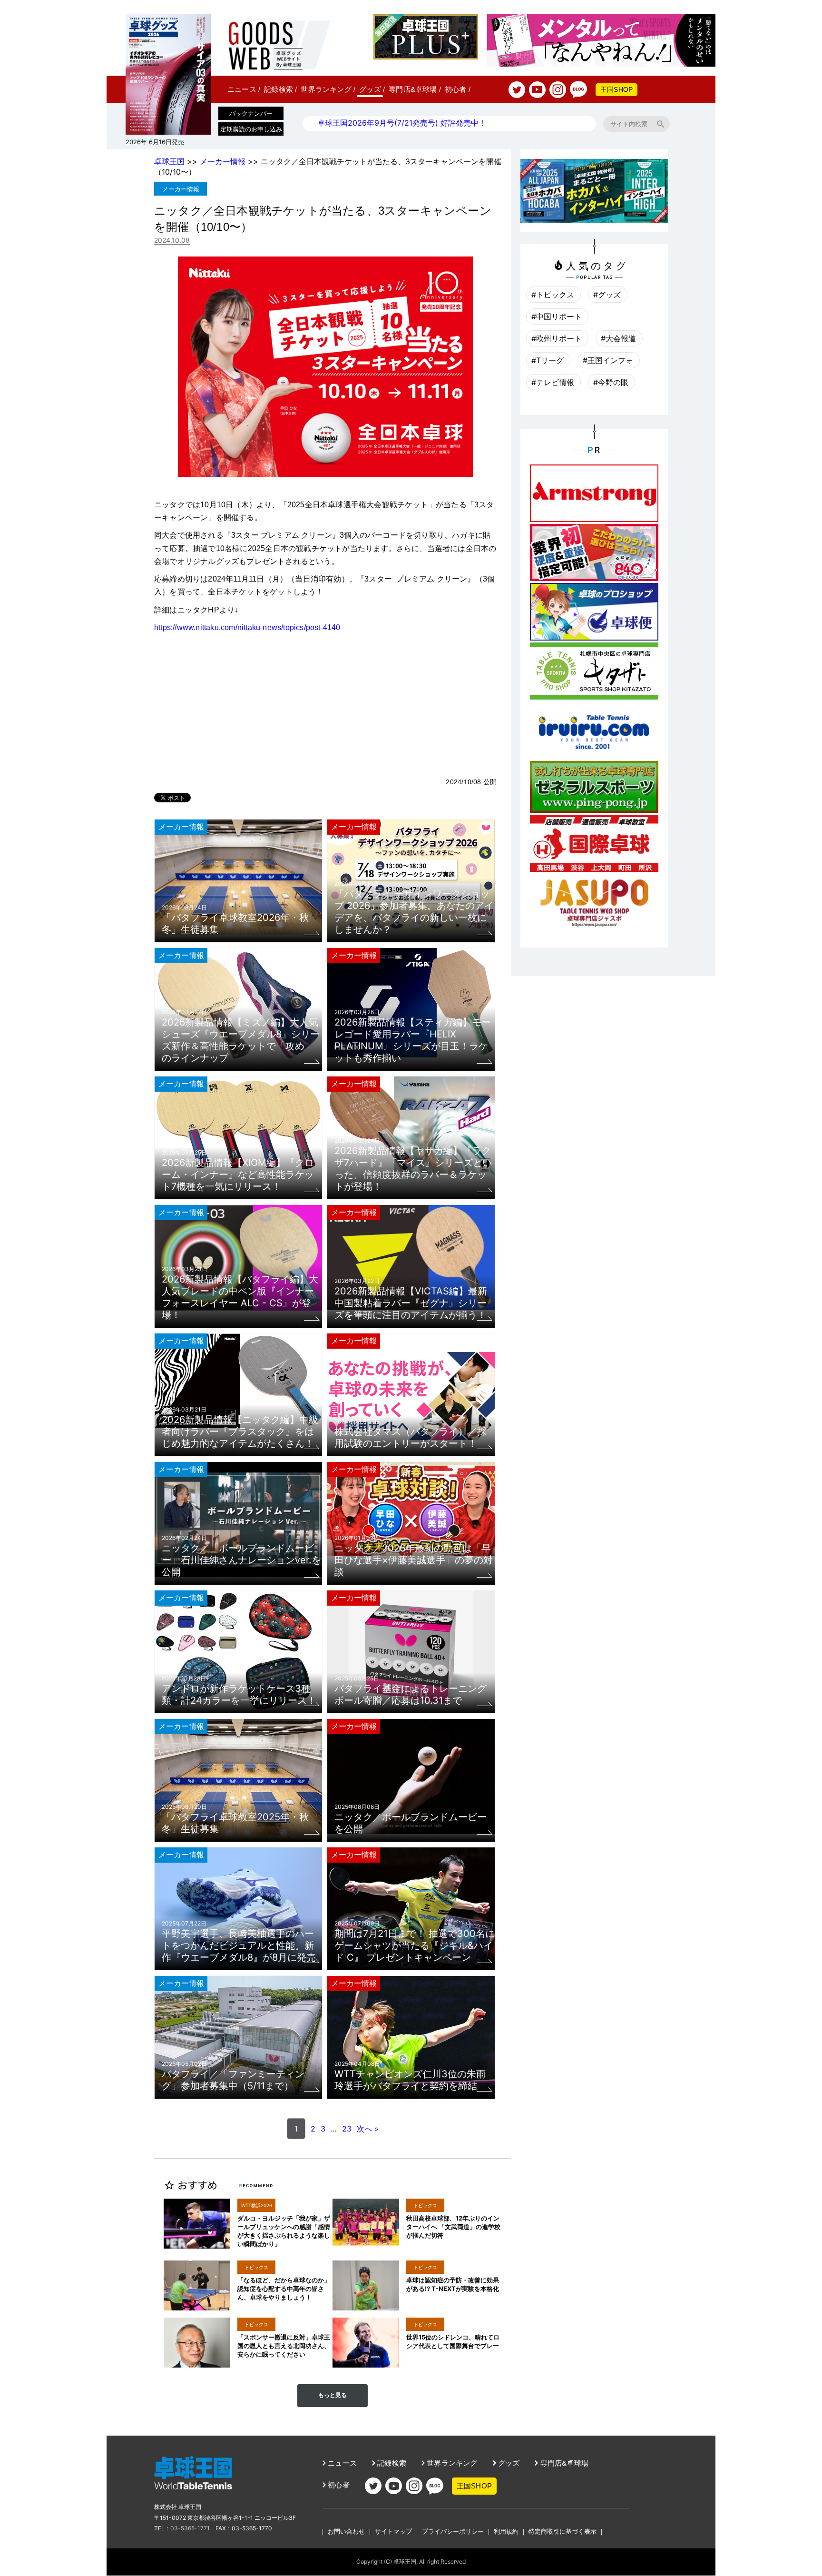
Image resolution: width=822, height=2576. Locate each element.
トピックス (425, 2205)
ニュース (244, 89)
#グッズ (607, 295)
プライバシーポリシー (453, 2531)
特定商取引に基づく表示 (563, 2531)
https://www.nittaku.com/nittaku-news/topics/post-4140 (247, 627)
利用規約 (506, 2531)
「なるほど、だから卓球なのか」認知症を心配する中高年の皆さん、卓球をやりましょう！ (284, 2289)
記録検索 (280, 89)
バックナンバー (251, 113)
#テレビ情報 (553, 382)
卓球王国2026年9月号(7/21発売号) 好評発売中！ (402, 123)
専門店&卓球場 (415, 89)
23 (347, 2129)
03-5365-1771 (190, 2528)
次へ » (368, 2129)
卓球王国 (169, 161)
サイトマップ (393, 2531)
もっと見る (333, 2395)
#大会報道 (618, 338)
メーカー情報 (223, 161)
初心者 (458, 89)
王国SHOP (616, 89)
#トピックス (553, 295)
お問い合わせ (346, 2531)
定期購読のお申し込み (251, 129)
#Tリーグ (548, 360)
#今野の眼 (611, 382)
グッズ (372, 89)
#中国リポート (557, 316)
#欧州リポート (557, 338)
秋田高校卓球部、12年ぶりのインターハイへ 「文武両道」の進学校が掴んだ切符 (453, 2227)
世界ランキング (328, 89)
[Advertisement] (325, 705)
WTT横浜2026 (257, 2205)
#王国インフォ (608, 360)
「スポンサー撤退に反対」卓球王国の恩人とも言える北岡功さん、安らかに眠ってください (284, 2346)
